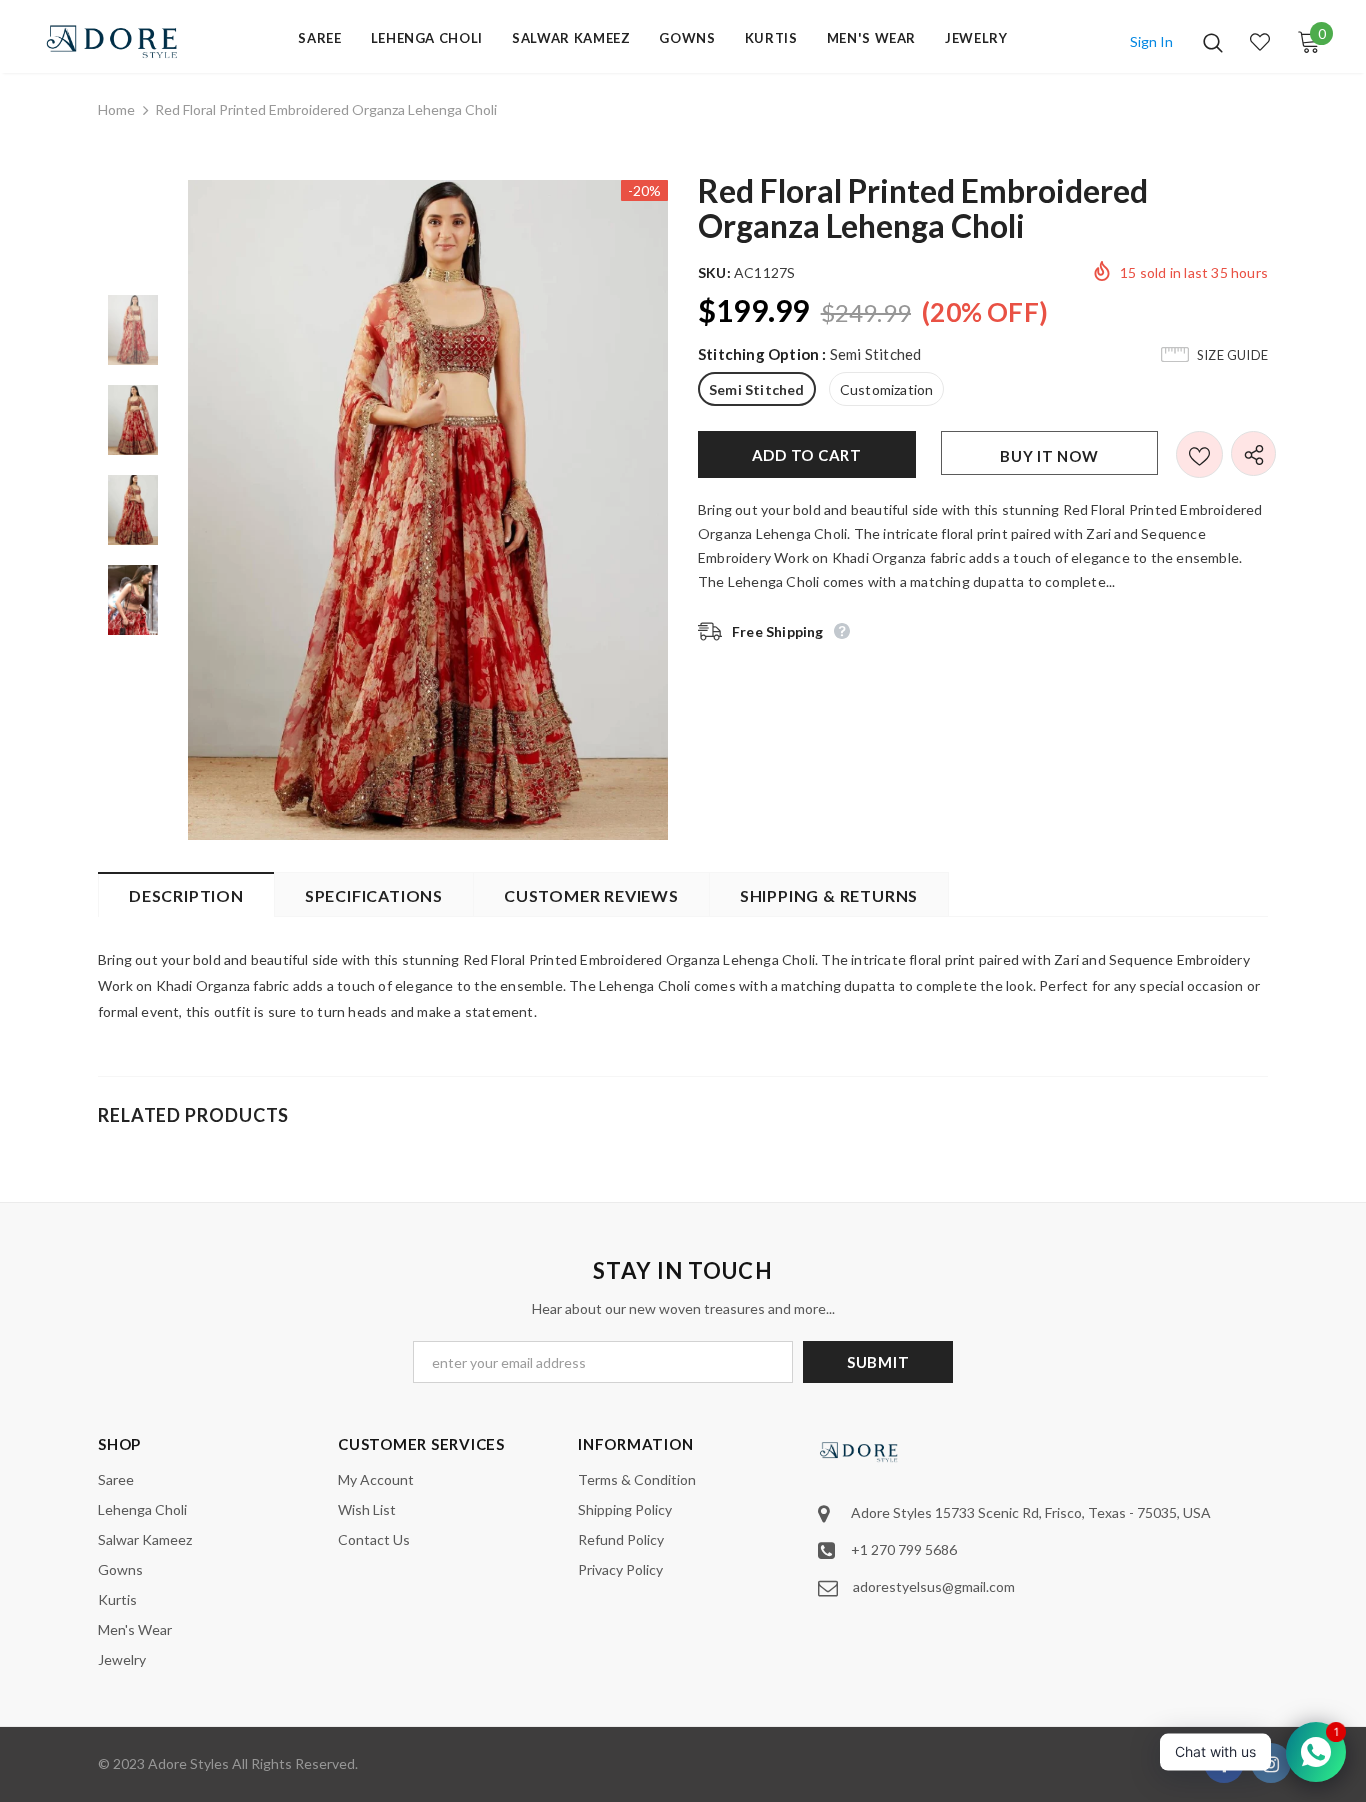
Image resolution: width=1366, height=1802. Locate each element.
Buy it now (1049, 456)
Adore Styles (188, 1763)
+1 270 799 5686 (904, 1549)
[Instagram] (1271, 1763)
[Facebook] (1224, 1763)
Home (116, 109)
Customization (887, 389)
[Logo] (113, 41)
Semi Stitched (757, 389)
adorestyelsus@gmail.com (934, 1586)
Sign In (1151, 41)
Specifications (374, 895)
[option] (428, 510)
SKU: (714, 272)
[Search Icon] (1213, 42)
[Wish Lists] (1199, 454)
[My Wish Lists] (1260, 42)
